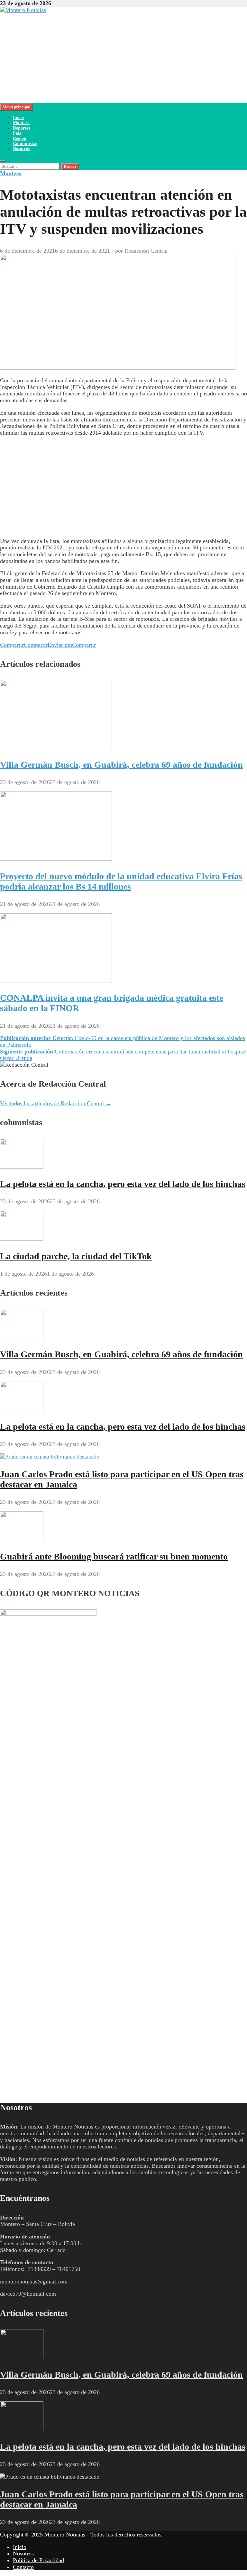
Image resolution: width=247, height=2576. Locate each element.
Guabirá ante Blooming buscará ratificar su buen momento (114, 1556)
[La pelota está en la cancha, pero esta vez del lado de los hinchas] (22, 1167)
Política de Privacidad (38, 2560)
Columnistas (25, 144)
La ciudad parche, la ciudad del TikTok (76, 1256)
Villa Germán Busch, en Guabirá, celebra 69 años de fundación (121, 765)
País (17, 133)
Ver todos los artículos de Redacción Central (56, 1103)
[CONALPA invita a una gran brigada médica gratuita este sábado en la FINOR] (56, 981)
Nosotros (21, 149)
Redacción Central (146, 251)
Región (20, 138)
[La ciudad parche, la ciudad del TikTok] (22, 1239)
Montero (21, 123)
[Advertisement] (123, 58)
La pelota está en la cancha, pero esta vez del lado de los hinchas (123, 1184)
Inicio (18, 118)
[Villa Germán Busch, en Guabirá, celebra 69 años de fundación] (56, 747)
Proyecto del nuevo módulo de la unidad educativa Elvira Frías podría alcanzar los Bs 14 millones (121, 881)
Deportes (21, 128)
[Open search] (3, 161)
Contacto (23, 2567)
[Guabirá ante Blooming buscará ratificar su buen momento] (22, 1539)
